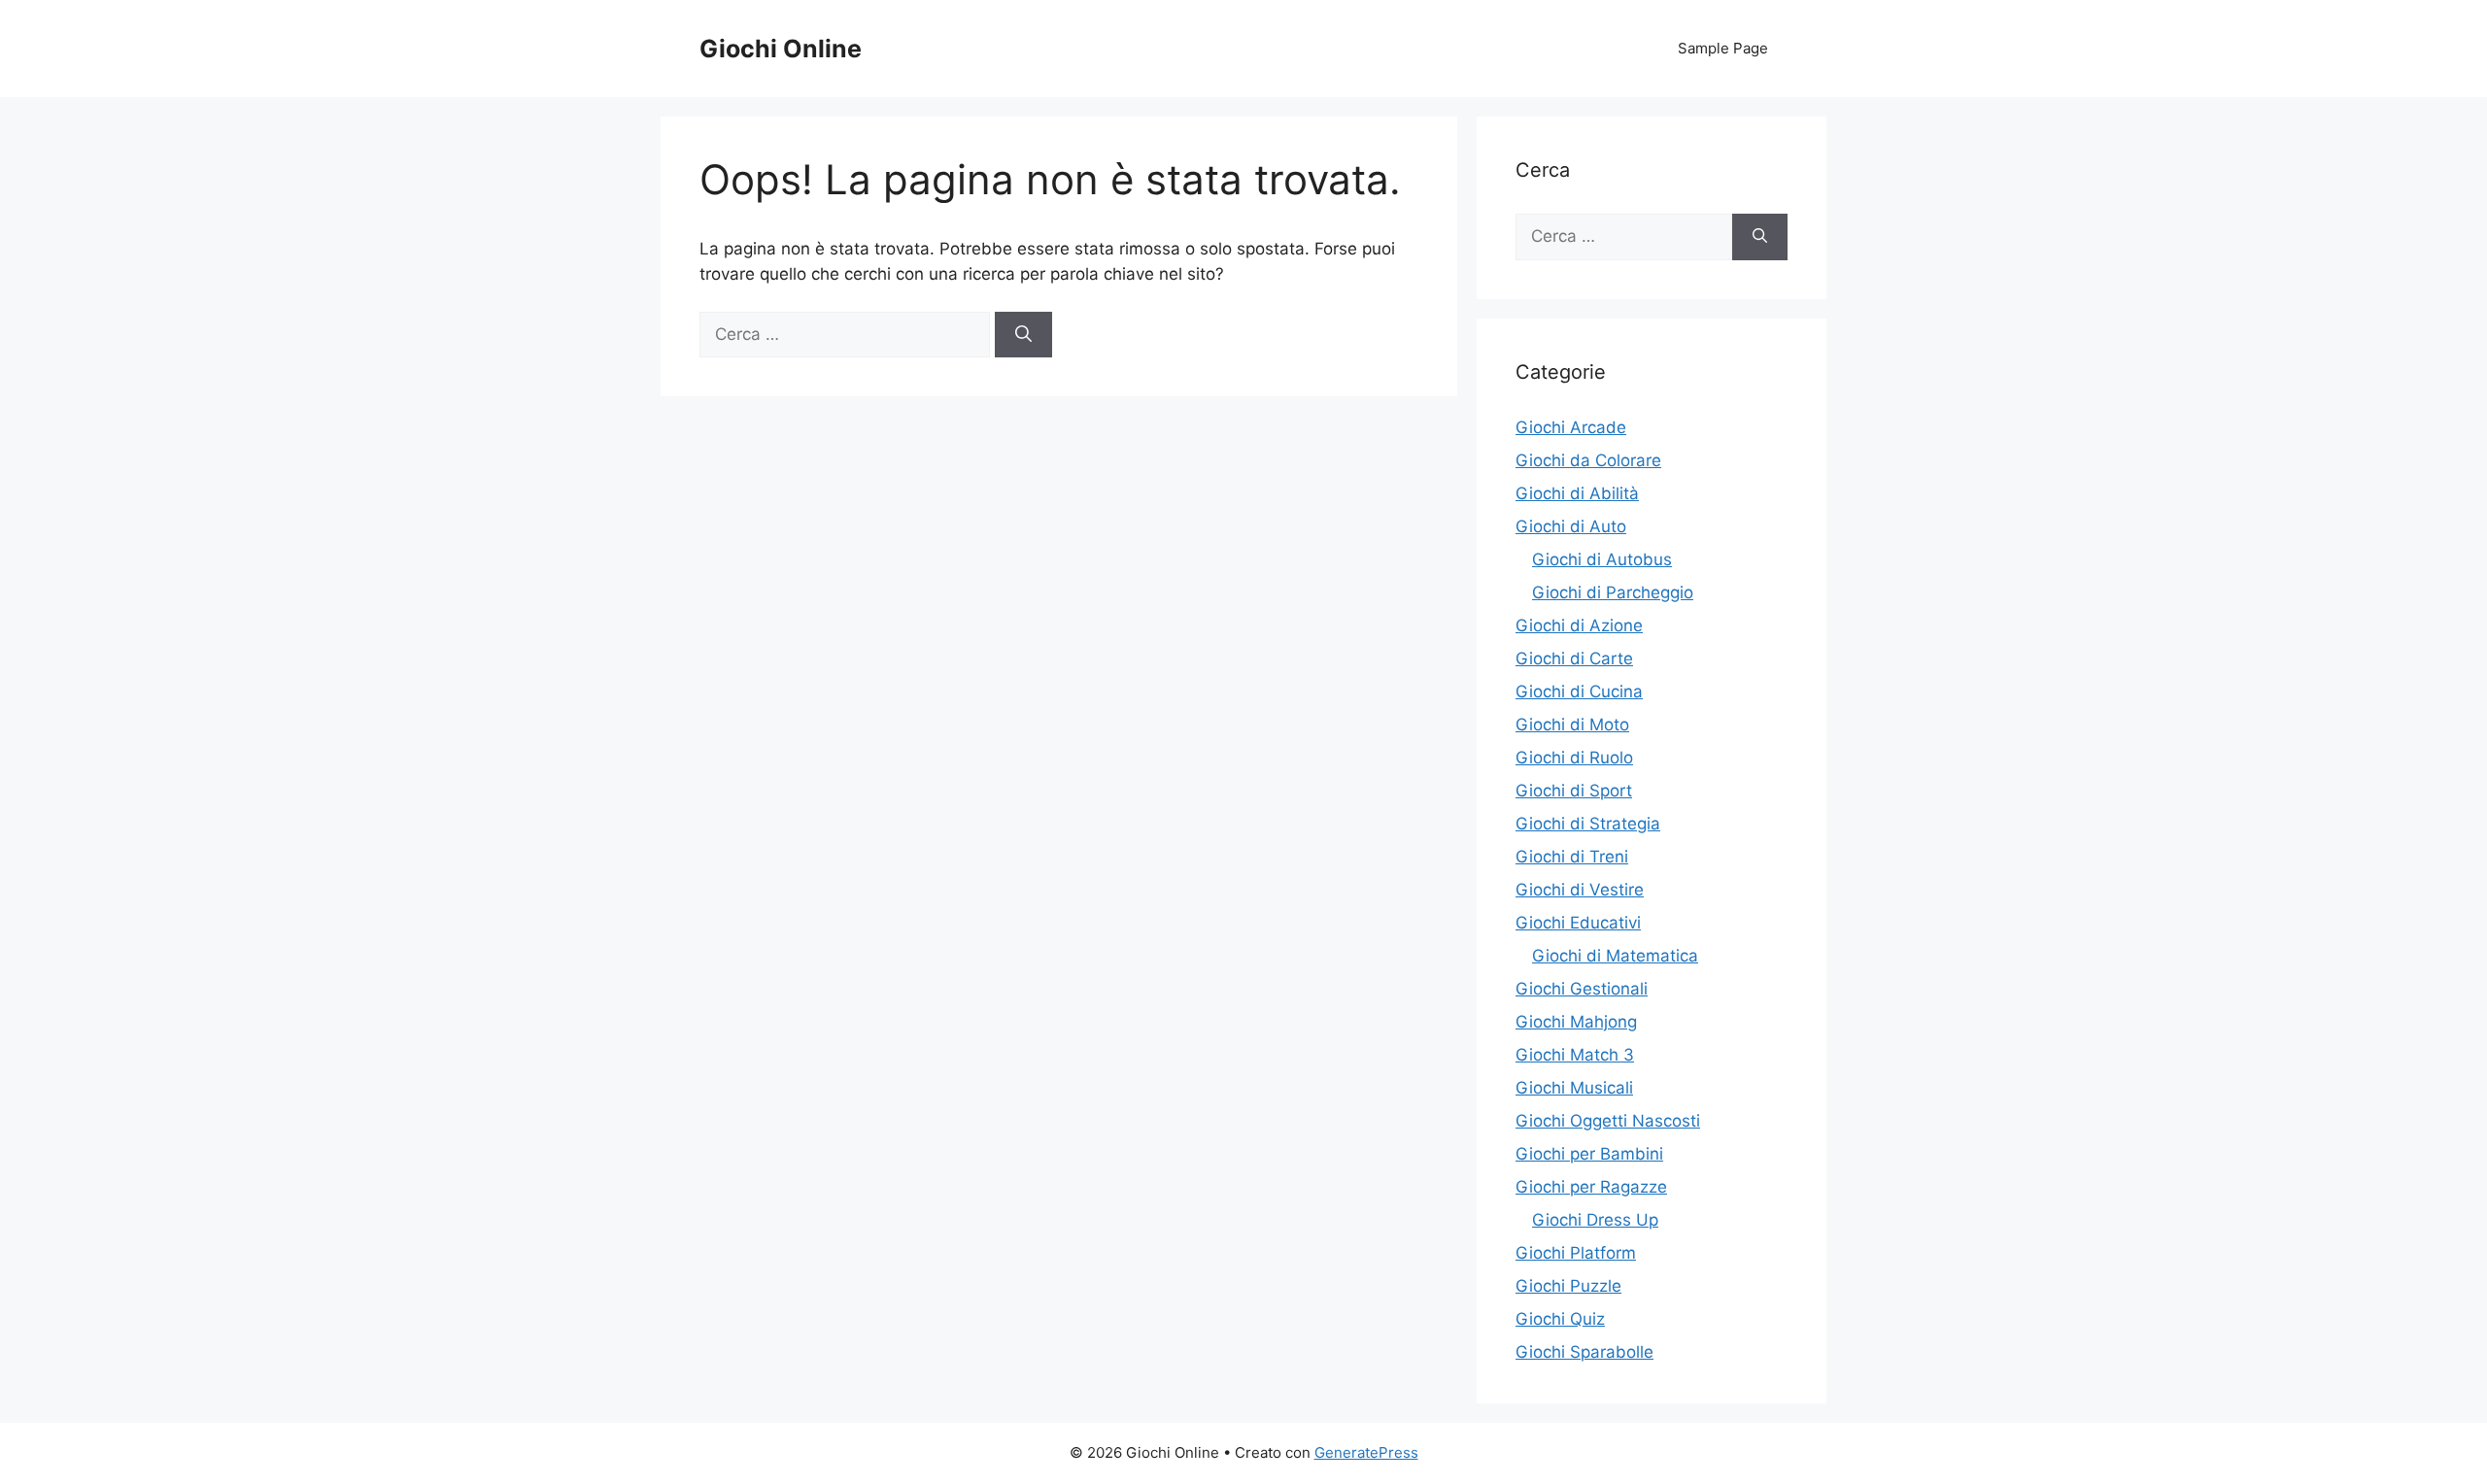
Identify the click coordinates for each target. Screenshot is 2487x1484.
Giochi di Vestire (1580, 890)
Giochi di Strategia (1588, 824)
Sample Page (1723, 48)
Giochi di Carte (1574, 658)
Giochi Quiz (1560, 1319)
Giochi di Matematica (1615, 956)
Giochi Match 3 (1575, 1055)
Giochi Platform (1576, 1253)
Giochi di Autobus (1602, 559)
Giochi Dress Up (1595, 1220)
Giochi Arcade (1571, 427)
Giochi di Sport (1574, 791)
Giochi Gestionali (1582, 989)
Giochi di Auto (1571, 526)
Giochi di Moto (1572, 725)
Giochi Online (781, 49)
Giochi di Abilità (1577, 493)
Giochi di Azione (1579, 625)
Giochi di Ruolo (1574, 758)
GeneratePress (1366, 1452)
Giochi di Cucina (1579, 691)
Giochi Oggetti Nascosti (1608, 1121)
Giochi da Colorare (1588, 460)
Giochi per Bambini (1589, 1154)
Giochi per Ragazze (1591, 1187)
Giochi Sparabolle (1584, 1352)
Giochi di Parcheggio (1613, 592)
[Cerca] (1023, 335)
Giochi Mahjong (1576, 1022)
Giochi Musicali (1574, 1088)
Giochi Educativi (1578, 923)
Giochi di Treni (1572, 857)
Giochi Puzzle (1568, 1286)
